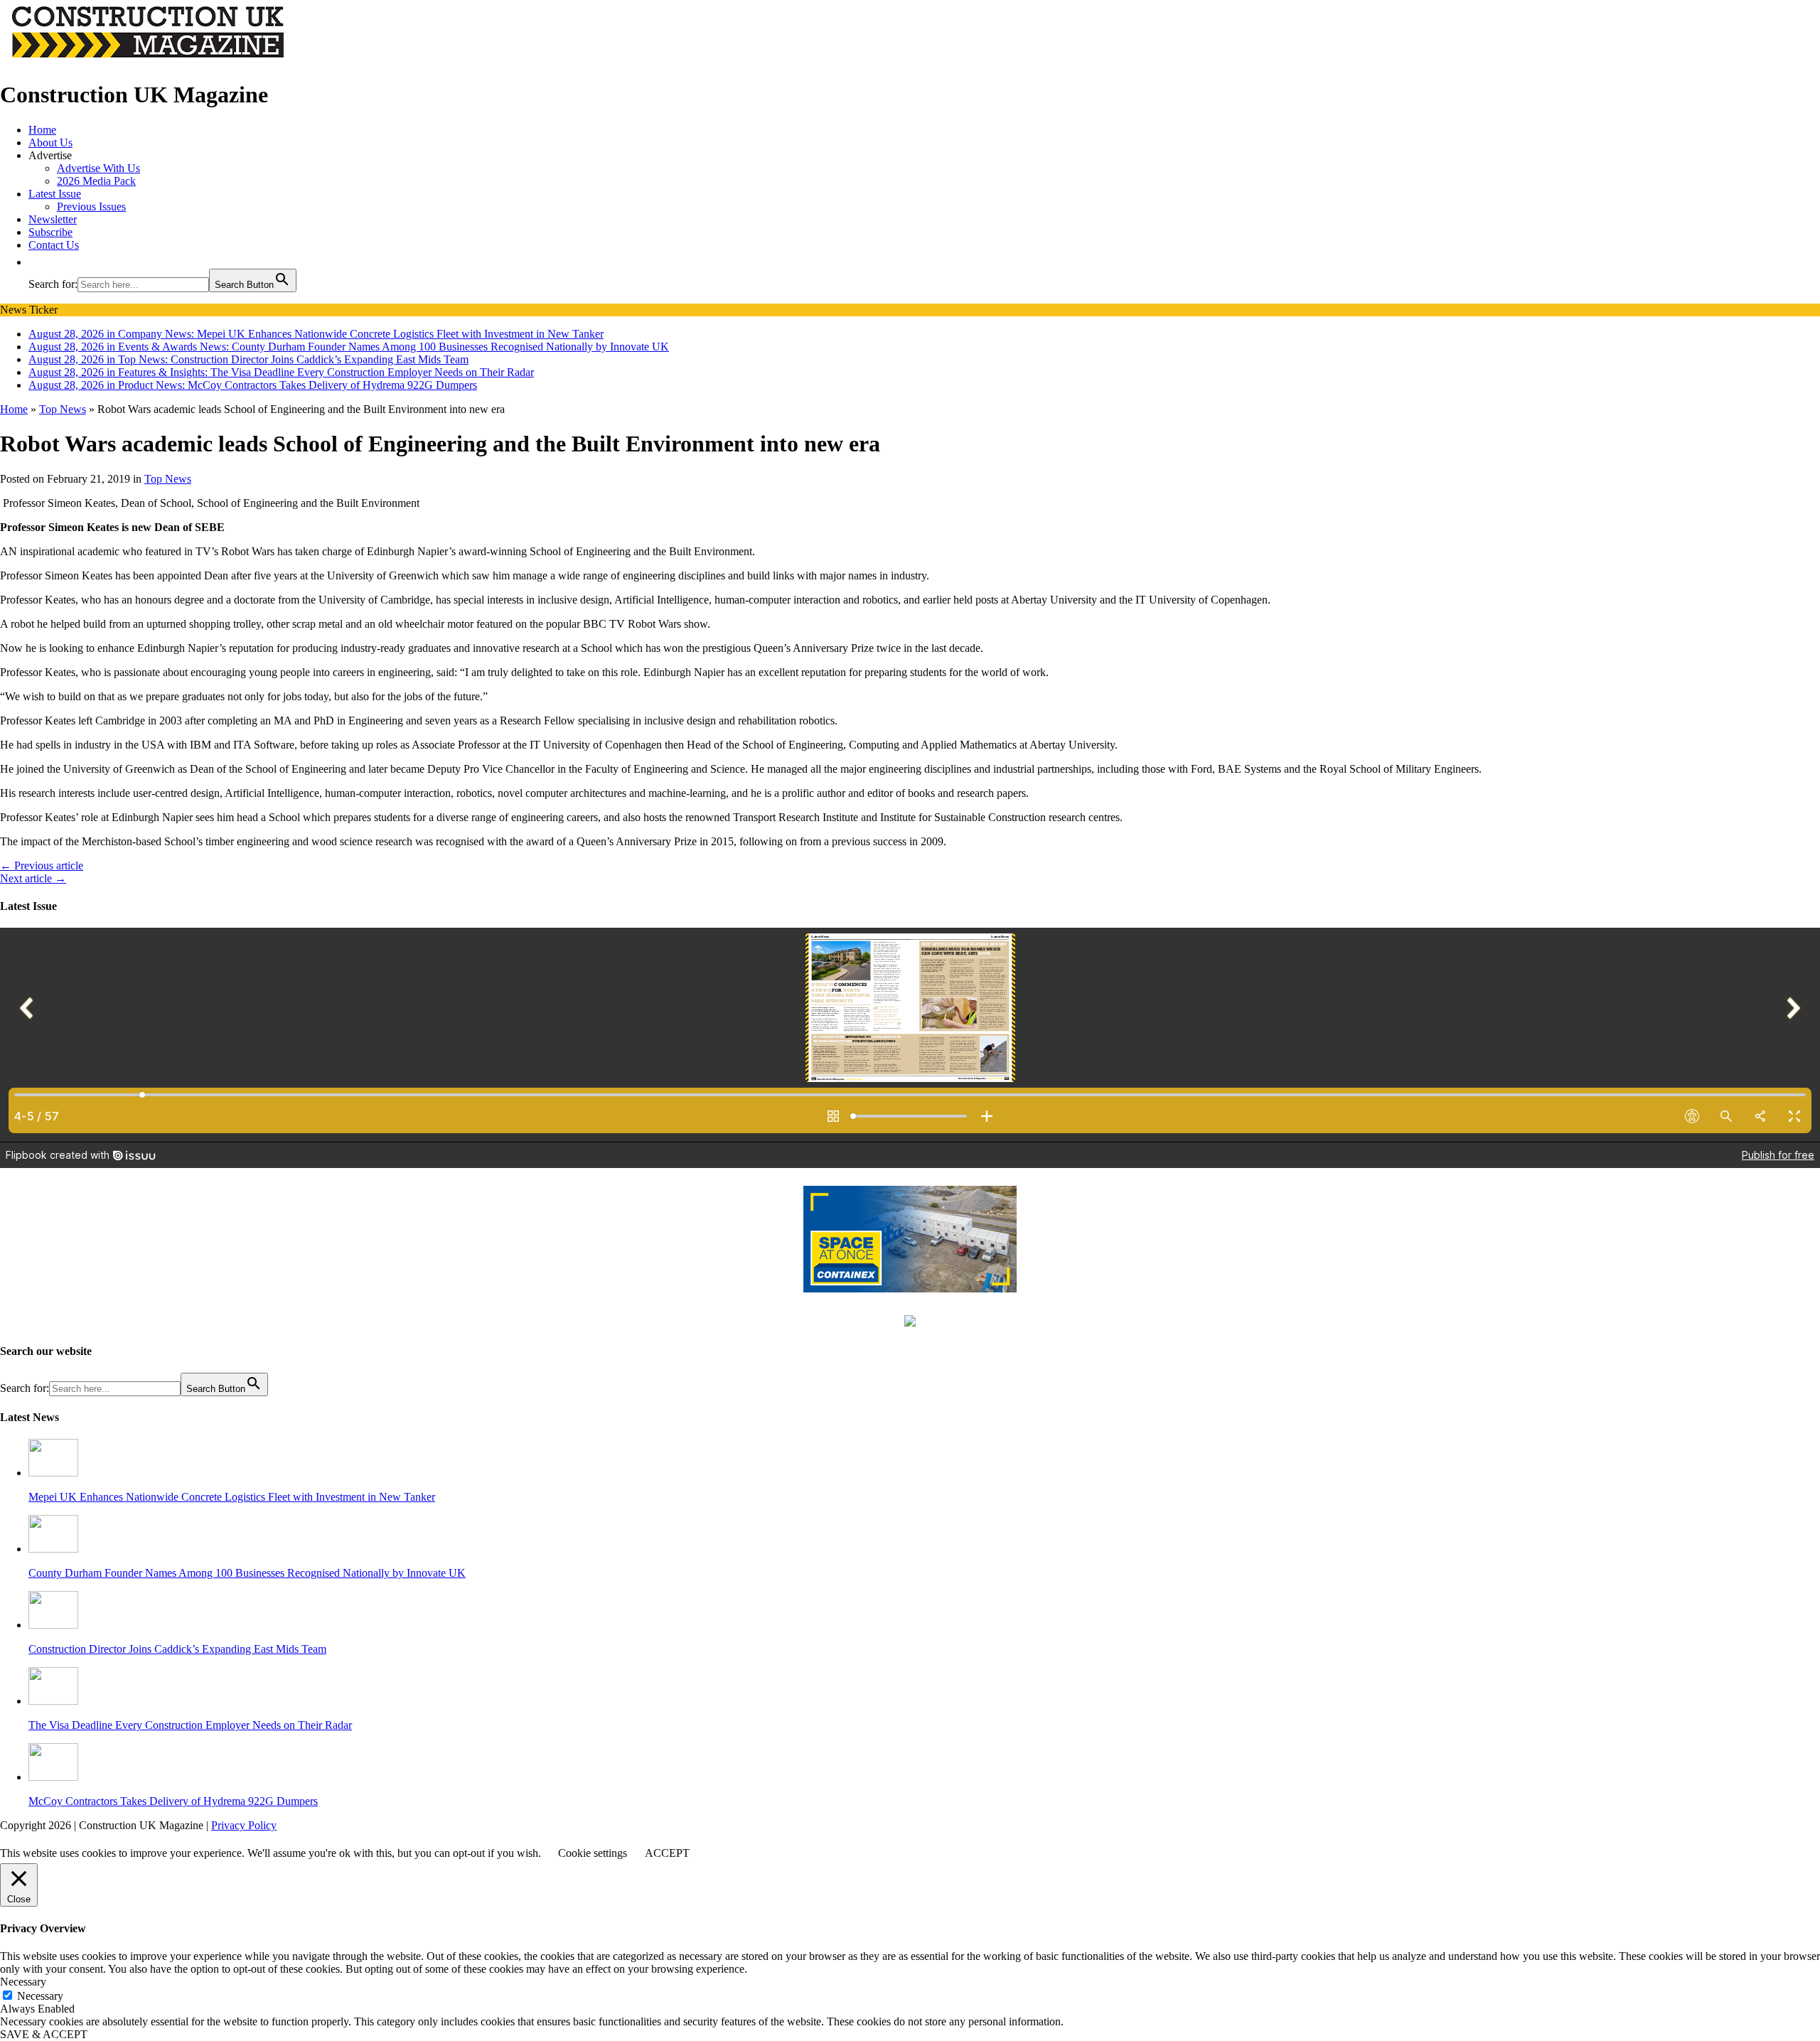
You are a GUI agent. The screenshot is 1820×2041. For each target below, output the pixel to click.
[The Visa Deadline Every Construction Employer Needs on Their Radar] (53, 1701)
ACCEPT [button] (667, 1853)
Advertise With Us (98, 168)
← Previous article (42, 866)
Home (42, 130)
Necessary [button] (23, 1982)
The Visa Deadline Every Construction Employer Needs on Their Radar (190, 1725)
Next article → (33, 878)
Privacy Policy (244, 1825)
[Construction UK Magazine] (149, 60)
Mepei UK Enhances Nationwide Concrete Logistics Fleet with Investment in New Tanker (232, 1497)
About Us (50, 143)
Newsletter (53, 219)
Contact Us (54, 245)
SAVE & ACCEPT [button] (44, 2034)
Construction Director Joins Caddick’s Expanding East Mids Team (177, 1649)
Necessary (40, 1996)
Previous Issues (91, 207)
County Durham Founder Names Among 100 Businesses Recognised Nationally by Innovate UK (247, 1573)
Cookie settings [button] (593, 1853)
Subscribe (50, 232)
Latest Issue (55, 194)
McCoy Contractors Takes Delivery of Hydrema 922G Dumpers (173, 1801)
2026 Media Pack (96, 181)
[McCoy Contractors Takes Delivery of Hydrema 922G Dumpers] (53, 1777)
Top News (168, 479)
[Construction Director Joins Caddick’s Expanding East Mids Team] (53, 1625)
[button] (36, 262)
